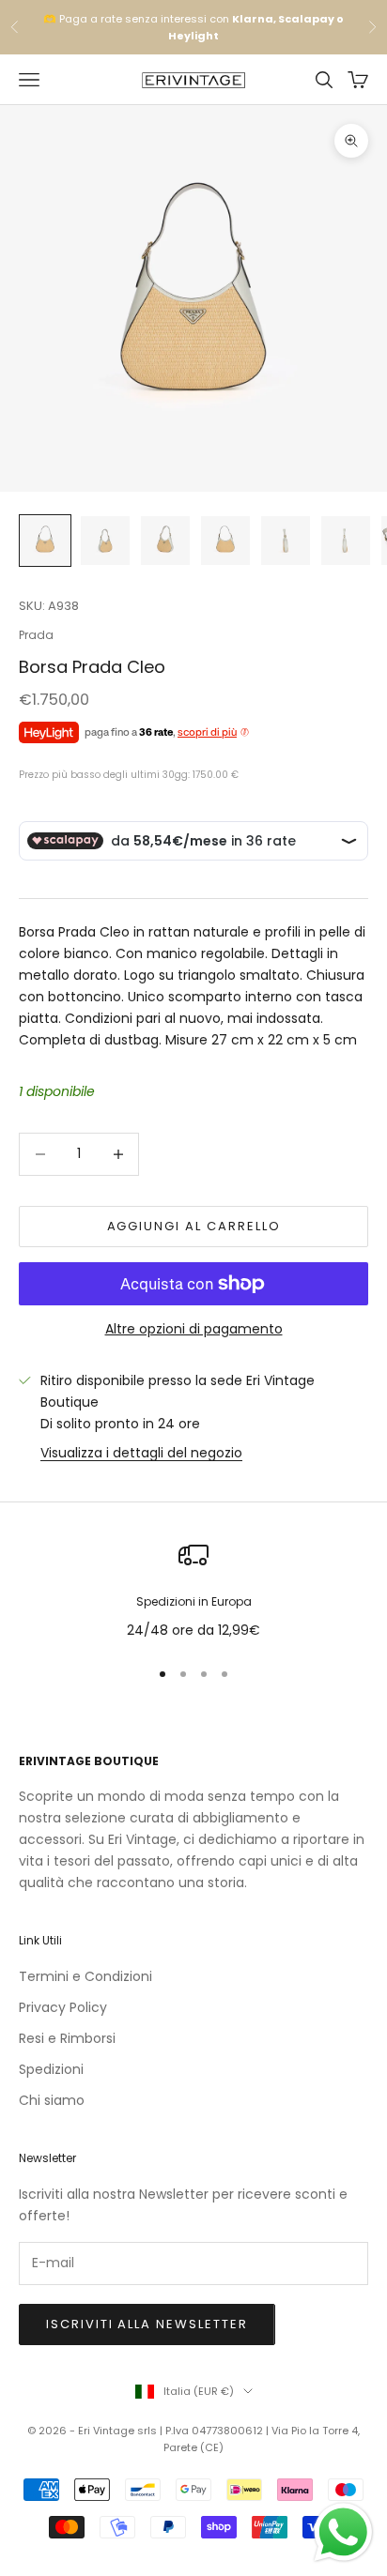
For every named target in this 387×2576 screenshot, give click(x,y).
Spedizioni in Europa (194, 1601)
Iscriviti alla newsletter (147, 2324)
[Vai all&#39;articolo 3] (165, 541)
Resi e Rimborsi (67, 2038)
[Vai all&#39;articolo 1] (45, 541)
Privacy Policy (63, 2007)
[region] (193, 1590)
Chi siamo (52, 2100)
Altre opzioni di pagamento (194, 1329)
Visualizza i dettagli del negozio (141, 1453)
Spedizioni (51, 2069)
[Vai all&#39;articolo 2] (105, 541)
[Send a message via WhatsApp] (343, 2532)
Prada (36, 635)
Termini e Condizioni (85, 1976)
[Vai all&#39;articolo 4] (225, 541)
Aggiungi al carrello (194, 1226)
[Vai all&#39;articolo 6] (346, 541)
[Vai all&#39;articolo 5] (286, 541)
